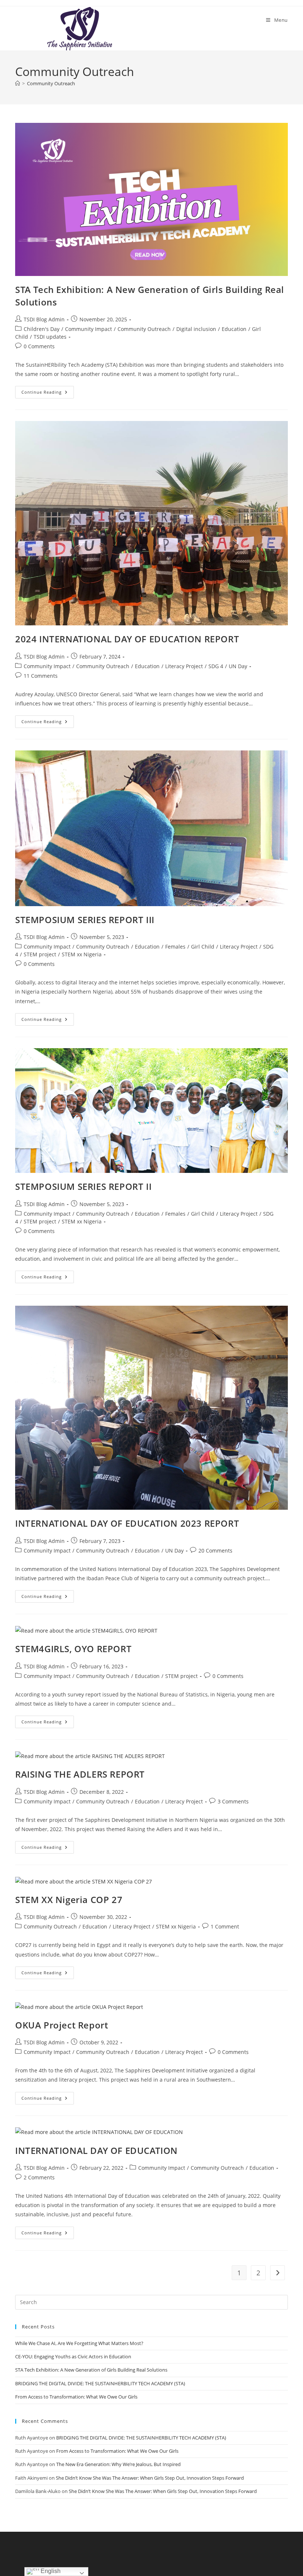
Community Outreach (51, 83)
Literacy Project (184, 666)
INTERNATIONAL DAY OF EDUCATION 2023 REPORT (127, 1523)
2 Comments (39, 2177)
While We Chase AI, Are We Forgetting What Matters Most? (79, 2343)
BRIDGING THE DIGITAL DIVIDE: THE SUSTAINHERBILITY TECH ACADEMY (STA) (100, 2383)
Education (234, 329)
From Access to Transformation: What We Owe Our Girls (76, 2397)
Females (175, 947)
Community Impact (88, 329)
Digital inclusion (196, 329)
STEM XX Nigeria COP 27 (69, 1900)
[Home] (18, 83)
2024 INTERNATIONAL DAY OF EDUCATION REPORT (127, 639)
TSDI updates (50, 337)
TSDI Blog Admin (44, 319)
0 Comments (39, 346)
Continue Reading (48, 393)
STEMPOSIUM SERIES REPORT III (85, 920)
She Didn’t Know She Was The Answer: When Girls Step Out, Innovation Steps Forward (150, 2478)
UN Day (238, 666)
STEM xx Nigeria (82, 954)
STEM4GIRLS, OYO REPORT (73, 1649)
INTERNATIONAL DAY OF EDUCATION (96, 2150)
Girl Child (203, 947)
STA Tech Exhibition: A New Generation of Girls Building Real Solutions (91, 2370)
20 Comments (215, 1551)
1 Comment (225, 1926)
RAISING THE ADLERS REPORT (80, 1774)
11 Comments (41, 676)
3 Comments (233, 1801)
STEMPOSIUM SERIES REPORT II (83, 1186)
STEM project (40, 954)
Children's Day (42, 329)
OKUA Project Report (62, 2025)
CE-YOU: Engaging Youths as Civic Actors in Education (73, 2356)
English (50, 2571)
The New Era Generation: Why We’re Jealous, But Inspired (118, 2464)
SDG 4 (216, 666)
